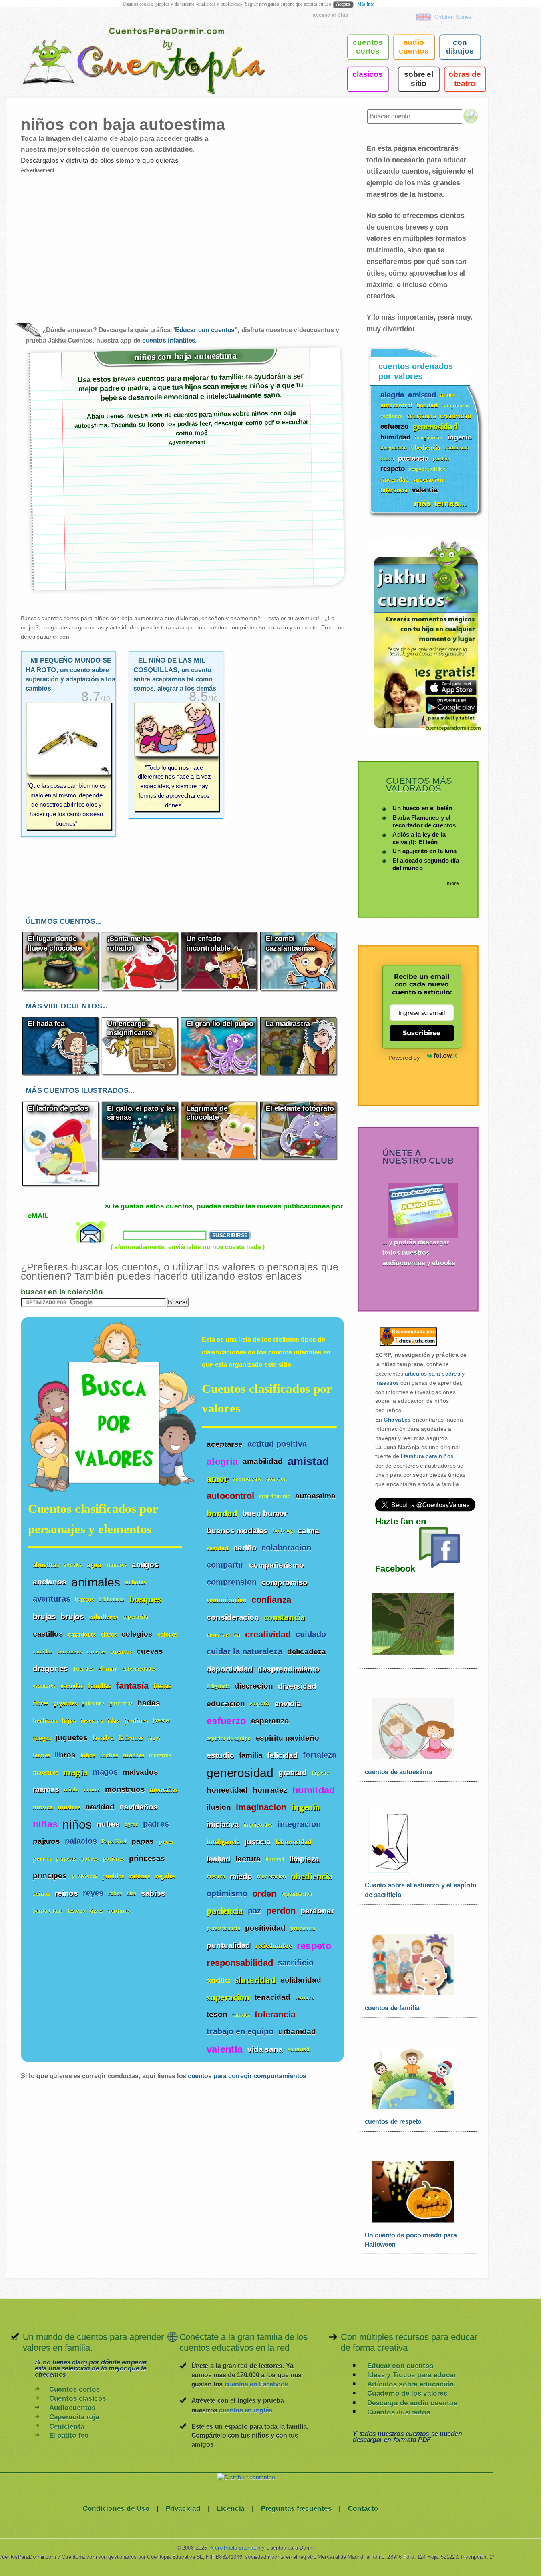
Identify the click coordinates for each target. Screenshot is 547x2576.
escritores (44, 1686)
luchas (109, 1755)
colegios (137, 1633)
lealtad (219, 1859)
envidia (288, 1703)
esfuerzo (226, 1721)
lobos (88, 1755)
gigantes (65, 1703)
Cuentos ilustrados (399, 2412)
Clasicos (368, 74)
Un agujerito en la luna (424, 851)
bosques (145, 1599)
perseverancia (223, 1928)
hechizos (45, 1720)
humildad (314, 1790)
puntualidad (228, 1945)
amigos (145, 1564)
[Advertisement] (102, 241)
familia (251, 1755)
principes (50, 1875)
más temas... (440, 503)
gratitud (293, 1772)
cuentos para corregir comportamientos (247, 2076)
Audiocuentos (72, 2408)
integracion (299, 1824)
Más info (366, 4)
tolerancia (275, 2015)
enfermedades (139, 1668)
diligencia (218, 1686)
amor (217, 1479)
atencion (277, 1479)
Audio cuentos (414, 47)
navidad (100, 1806)
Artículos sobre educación (411, 2384)
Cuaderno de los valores (407, 2393)
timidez (241, 2015)
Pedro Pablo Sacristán (235, 2548)
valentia (225, 2049)
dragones (50, 1668)
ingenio (306, 1807)
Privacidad (183, 2508)
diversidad (297, 1686)
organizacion (297, 1894)
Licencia (231, 2508)
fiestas (162, 1686)
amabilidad (263, 1461)
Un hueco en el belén (422, 808)
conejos (96, 1651)
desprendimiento (289, 1669)
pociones (114, 1858)
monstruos (125, 1789)
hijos (69, 1720)
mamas (46, 1789)
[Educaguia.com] (406, 1346)
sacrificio (296, 1962)
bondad (222, 1513)
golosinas (93, 1703)
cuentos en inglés (245, 2410)
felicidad (283, 1755)
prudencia (303, 1928)
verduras (119, 1910)
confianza (271, 1600)
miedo (241, 1876)
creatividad (268, 1635)
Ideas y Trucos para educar (412, 2375)
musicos (69, 1806)
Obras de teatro (465, 79)
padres (156, 1824)
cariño (245, 1548)
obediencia (312, 1876)
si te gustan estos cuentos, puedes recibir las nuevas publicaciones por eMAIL (185, 1211)
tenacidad (272, 1997)
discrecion (254, 1686)
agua (94, 1565)
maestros (46, 1772)
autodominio (275, 1496)
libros (65, 1755)
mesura (216, 1876)
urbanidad (297, 2031)
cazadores (82, 1634)
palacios (81, 1841)
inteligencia (223, 1842)
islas (113, 1720)
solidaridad (301, 1980)
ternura (305, 1997)
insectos (92, 1720)
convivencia (223, 1634)
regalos (165, 1876)
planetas (66, 1858)
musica (43, 1806)
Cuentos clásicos (78, 2399)
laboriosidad (294, 1842)
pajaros (46, 1841)
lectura (248, 1859)
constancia (285, 1617)
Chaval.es (397, 1420)
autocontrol (230, 1496)
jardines (136, 1720)
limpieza (304, 1859)
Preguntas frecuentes (296, 2508)
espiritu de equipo (229, 1738)
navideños (139, 1806)
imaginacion (261, 1807)
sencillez (218, 1980)
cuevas (150, 1651)
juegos (42, 1738)
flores (41, 1703)
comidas (43, 1651)
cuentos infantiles (169, 340)
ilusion (219, 1807)
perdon (281, 1911)
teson (217, 2014)
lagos (154, 1738)
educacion (226, 1703)
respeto (314, 1945)
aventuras (52, 1599)
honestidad (227, 1790)
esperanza (270, 1721)
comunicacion (227, 1600)
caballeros (103, 1616)
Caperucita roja (74, 2417)
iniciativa (223, 1824)
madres (134, 1755)
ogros (131, 1824)
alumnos (116, 1565)
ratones (140, 1876)
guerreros (121, 1703)
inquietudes (258, 1824)
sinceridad (255, 1980)
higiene (320, 1773)
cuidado (311, 1634)
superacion (228, 1997)
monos (92, 1789)
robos (115, 1893)
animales (96, 1581)
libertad (275, 1859)
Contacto (363, 2508)
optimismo (227, 1894)
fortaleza (320, 1755)
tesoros (76, 1910)
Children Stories (453, 17)
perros (42, 1858)
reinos (66, 1893)
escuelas (72, 1686)
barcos (84, 1599)
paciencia (225, 1911)
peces (166, 1841)
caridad (218, 1548)
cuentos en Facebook (256, 2384)
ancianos (50, 1582)
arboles (135, 1582)
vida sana (265, 2049)
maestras (160, 1755)
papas (143, 1841)
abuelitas (46, 1565)
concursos (70, 1651)
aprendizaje (247, 1479)
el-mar (108, 1668)
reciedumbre (273, 1946)
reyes (93, 1893)
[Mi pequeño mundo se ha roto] (68, 766)
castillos (48, 1633)
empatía (260, 1704)
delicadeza (307, 1651)
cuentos (121, 1651)
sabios (153, 1893)
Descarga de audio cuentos (412, 2403)
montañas (164, 1789)
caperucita (135, 1616)
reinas (41, 1893)
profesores (84, 1876)
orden (264, 1894)
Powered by (404, 1057)
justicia (258, 1841)
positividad (265, 1928)
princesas (147, 1858)
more (453, 883)
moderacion (271, 1876)
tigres (97, 1910)
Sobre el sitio (419, 79)
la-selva (103, 1738)
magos (105, 1772)
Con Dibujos (460, 47)
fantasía (132, 1686)
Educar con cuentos (205, 330)
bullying (283, 1531)
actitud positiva (277, 1444)
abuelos (73, 1565)
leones (41, 1755)
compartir (225, 1565)
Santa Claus (48, 1910)
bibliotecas (112, 1599)
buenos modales (237, 1530)
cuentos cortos (368, 47)
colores (167, 1634)
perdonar (317, 1911)
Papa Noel (114, 1841)
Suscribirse (421, 1033)
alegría (222, 1461)
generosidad (240, 1772)
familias (100, 1686)
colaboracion (286, 1548)
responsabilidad (240, 1963)
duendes (83, 1668)
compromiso (285, 1582)
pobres (90, 1858)
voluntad (299, 2049)
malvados (140, 1772)
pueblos (113, 1876)
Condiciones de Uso (116, 2508)
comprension (232, 1582)
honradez (270, 1790)
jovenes (162, 1720)
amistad (308, 1461)
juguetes (71, 1737)
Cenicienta (67, 2426)
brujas (44, 1616)
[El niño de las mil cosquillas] (176, 757)
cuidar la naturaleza (244, 1652)
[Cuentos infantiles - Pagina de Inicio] (133, 46)
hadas (149, 1703)
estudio (220, 1755)
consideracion (233, 1617)
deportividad (230, 1669)
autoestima (315, 1496)
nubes (108, 1823)
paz (255, 1911)
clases (109, 1634)
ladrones (131, 1738)
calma (308, 1530)
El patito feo (69, 2435)
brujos (72, 1616)
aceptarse (225, 1444)
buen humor (265, 1513)
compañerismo (277, 1565)
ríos (132, 1893)
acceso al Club (330, 15)
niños (77, 1823)
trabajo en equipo (240, 2032)
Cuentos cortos (75, 2389)
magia (75, 1772)
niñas (45, 1824)
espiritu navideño (288, 1738)
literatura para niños (427, 1457)
